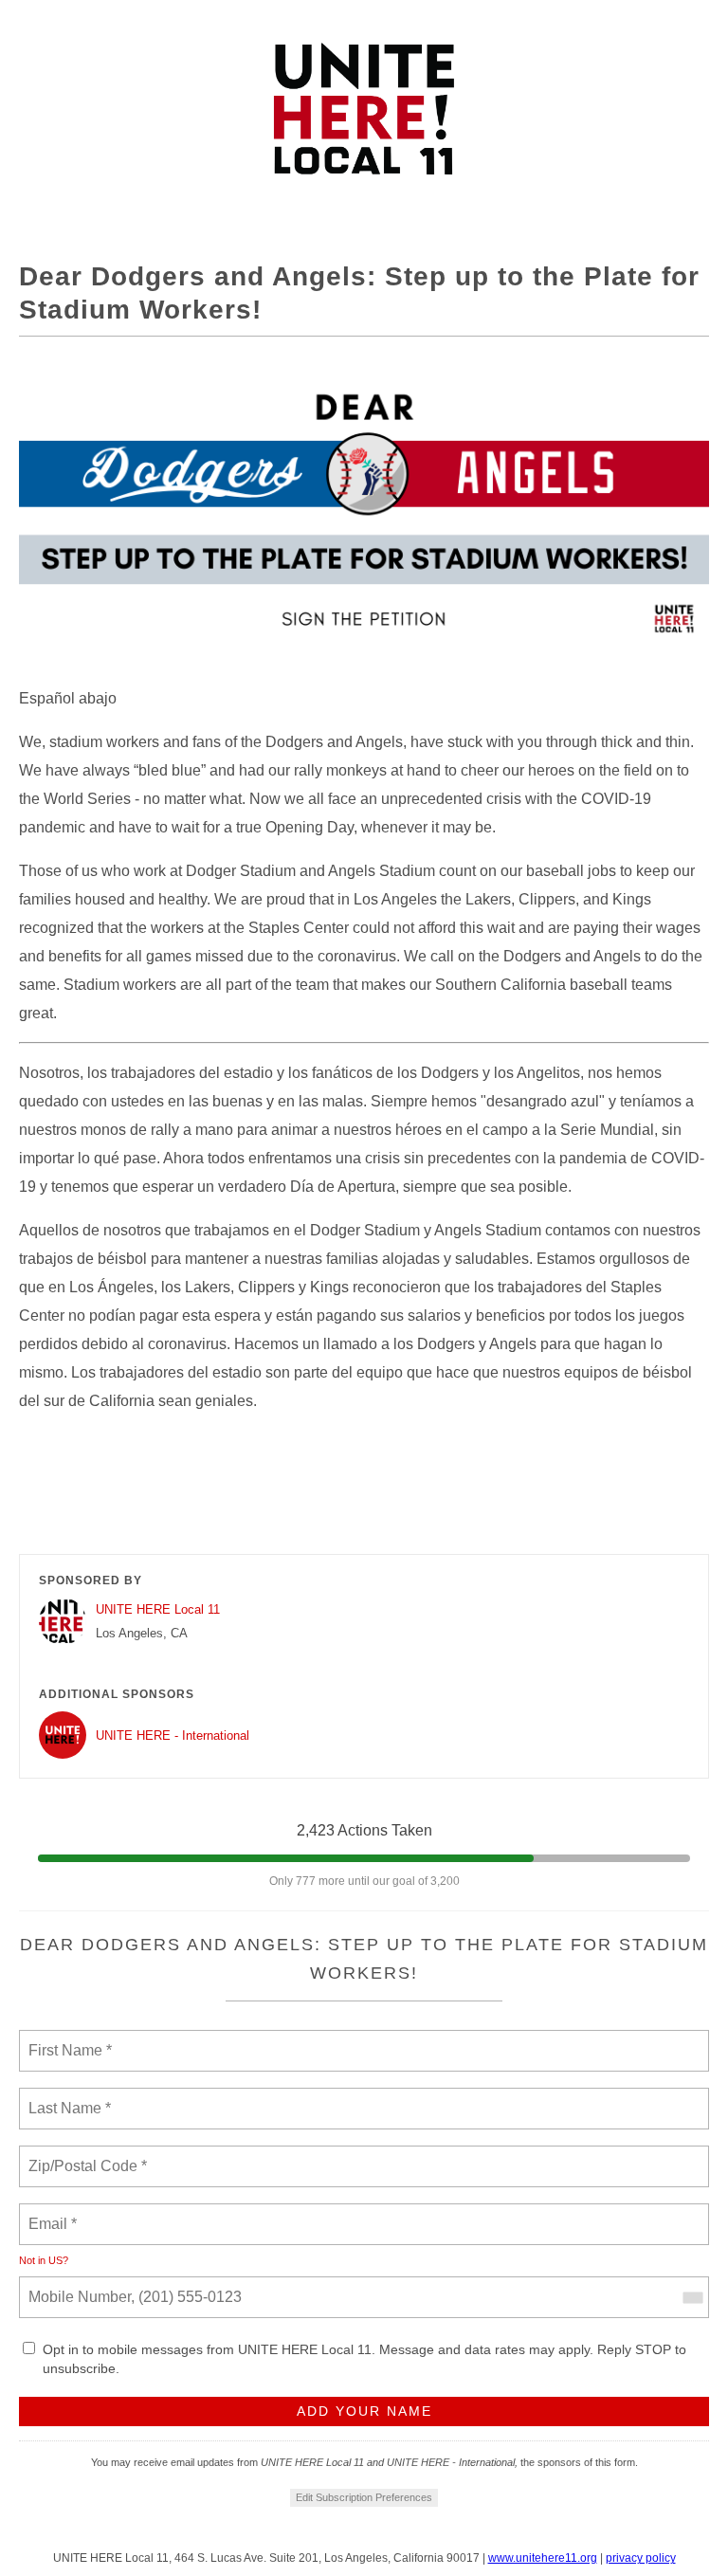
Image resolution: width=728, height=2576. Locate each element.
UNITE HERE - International (173, 1736)
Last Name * (65, 2097)
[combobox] (692, 2297)
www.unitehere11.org (543, 2558)
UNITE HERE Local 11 (158, 1609)
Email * (51, 2213)
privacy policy (641, 2558)
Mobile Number (77, 2286)
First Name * (68, 2039)
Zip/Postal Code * (84, 2155)
